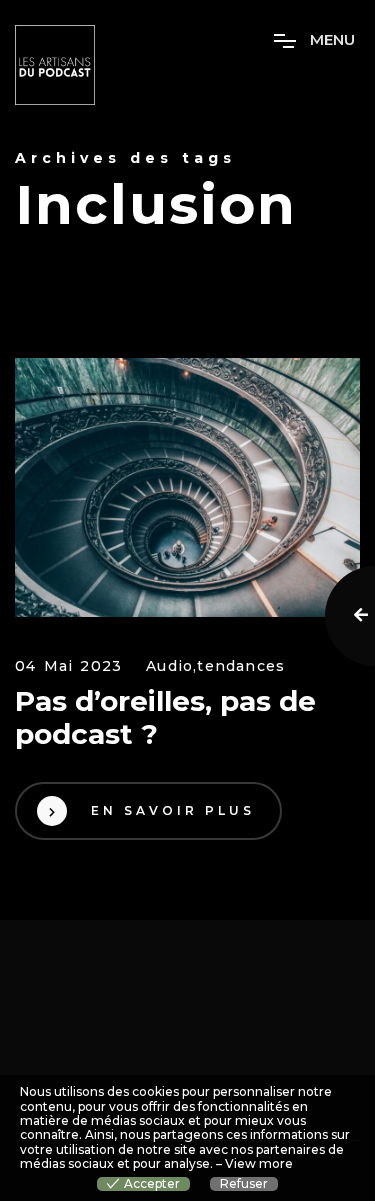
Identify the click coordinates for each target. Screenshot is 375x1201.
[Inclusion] (187, 487)
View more (259, 1164)
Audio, (171, 666)
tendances (241, 666)
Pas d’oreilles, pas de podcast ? (165, 718)
